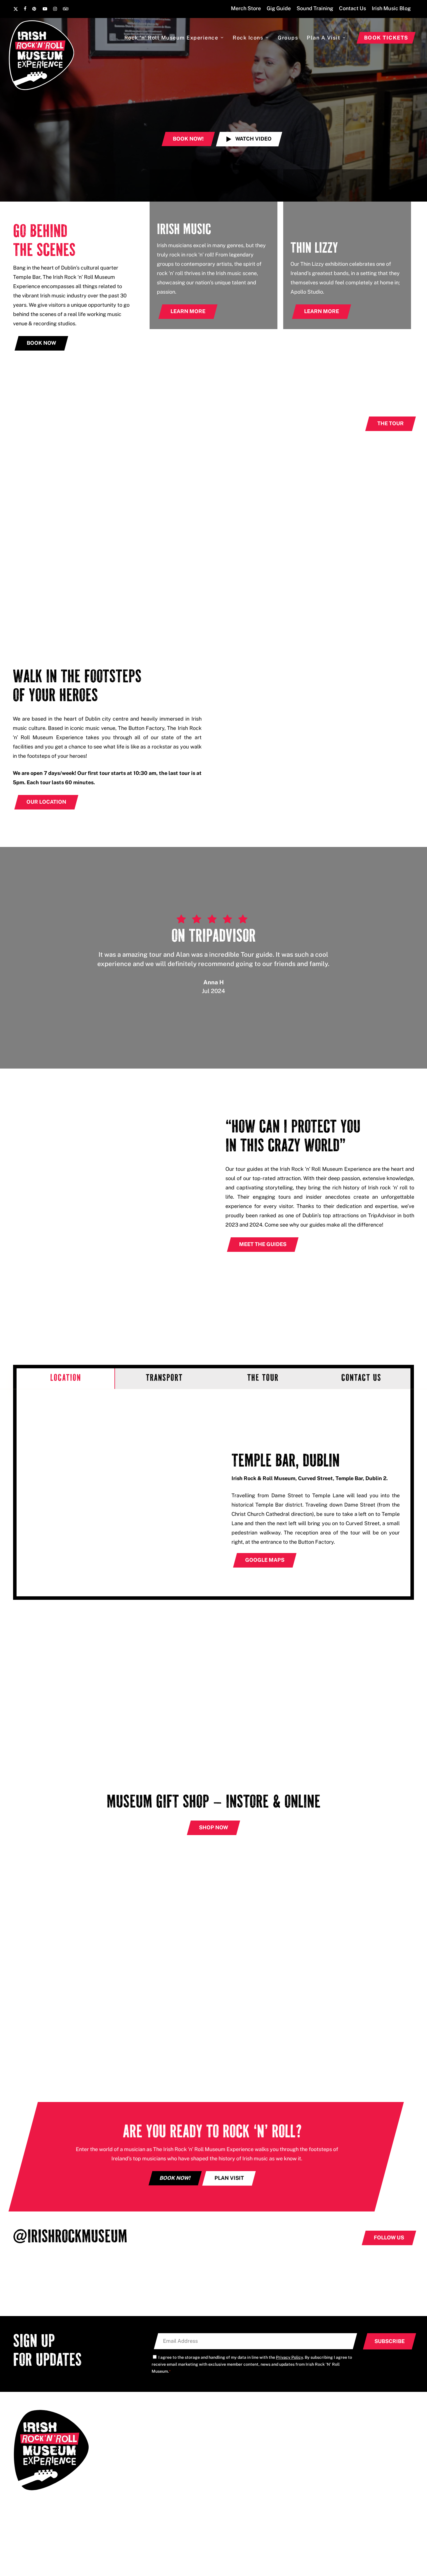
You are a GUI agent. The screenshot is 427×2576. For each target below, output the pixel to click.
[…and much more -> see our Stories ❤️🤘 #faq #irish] (267, 2286)
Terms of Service (390, 2514)
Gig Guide (329, 2437)
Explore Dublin (232, 2468)
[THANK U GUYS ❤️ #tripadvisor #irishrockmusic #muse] (160, 2286)
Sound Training (335, 2447)
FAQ (323, 2427)
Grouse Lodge (210, 2555)
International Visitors (239, 2458)
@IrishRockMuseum (70, 2238)
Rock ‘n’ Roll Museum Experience (252, 2427)
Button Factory (247, 2555)
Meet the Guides (234, 2437)
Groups (224, 2447)
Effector (403, 2507)
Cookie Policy (316, 2507)
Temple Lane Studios (167, 2555)
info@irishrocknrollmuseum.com (149, 2425)
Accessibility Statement (352, 2507)
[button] (249, 139)
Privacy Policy (289, 2357)
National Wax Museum (293, 2555)
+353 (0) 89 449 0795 (139, 2437)
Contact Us (330, 2458)
